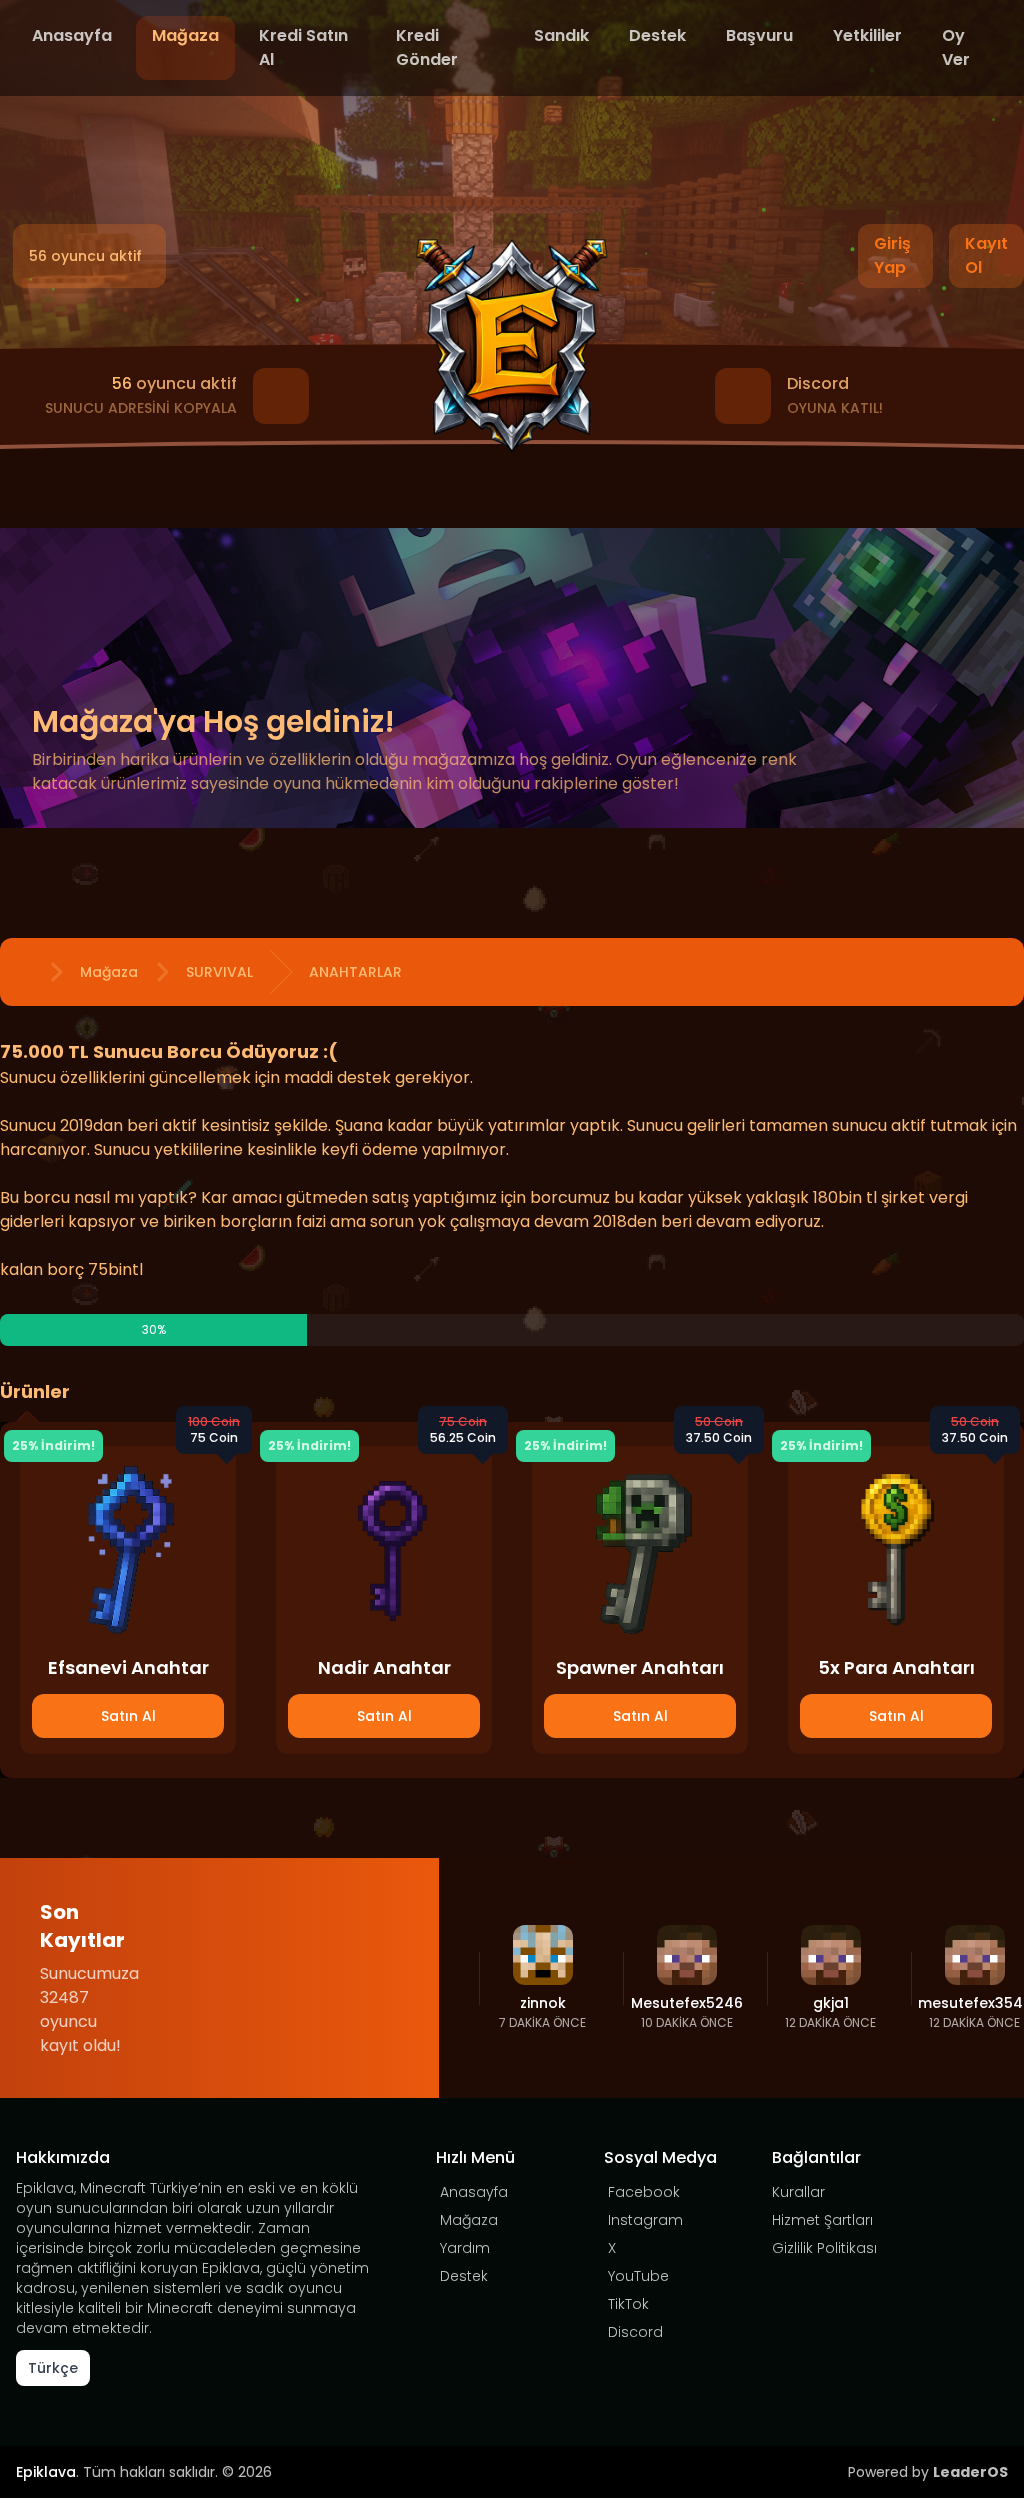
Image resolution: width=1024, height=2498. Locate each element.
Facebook (644, 2192)
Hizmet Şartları (822, 2220)
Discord (635, 2332)
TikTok (628, 2304)
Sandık (561, 35)
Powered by (928, 2472)
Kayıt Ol (986, 255)
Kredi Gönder (427, 47)
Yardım (465, 2248)
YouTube (638, 2276)
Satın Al (128, 1716)
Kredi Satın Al (303, 47)
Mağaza (185, 35)
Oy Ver (956, 47)
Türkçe (53, 2368)
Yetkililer (867, 35)
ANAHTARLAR (355, 972)
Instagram (645, 2220)
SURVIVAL (219, 972)
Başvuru (759, 35)
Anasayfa (72, 35)
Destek (657, 35)
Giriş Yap (892, 255)
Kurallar (798, 2192)
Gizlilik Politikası (824, 2248)
